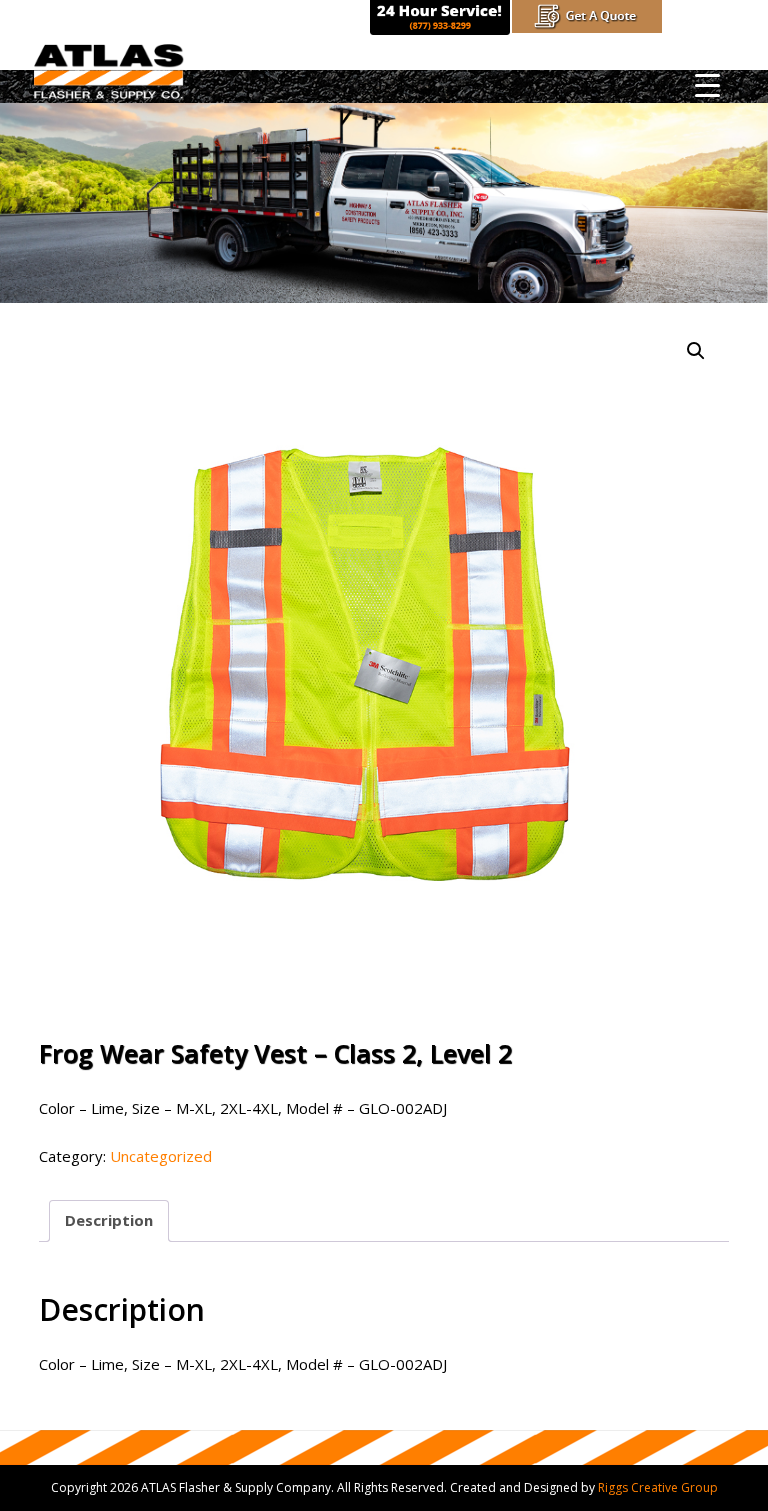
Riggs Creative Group (658, 1487)
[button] (696, 351)
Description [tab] (109, 1220)
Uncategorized (161, 1156)
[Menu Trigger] (707, 85)
